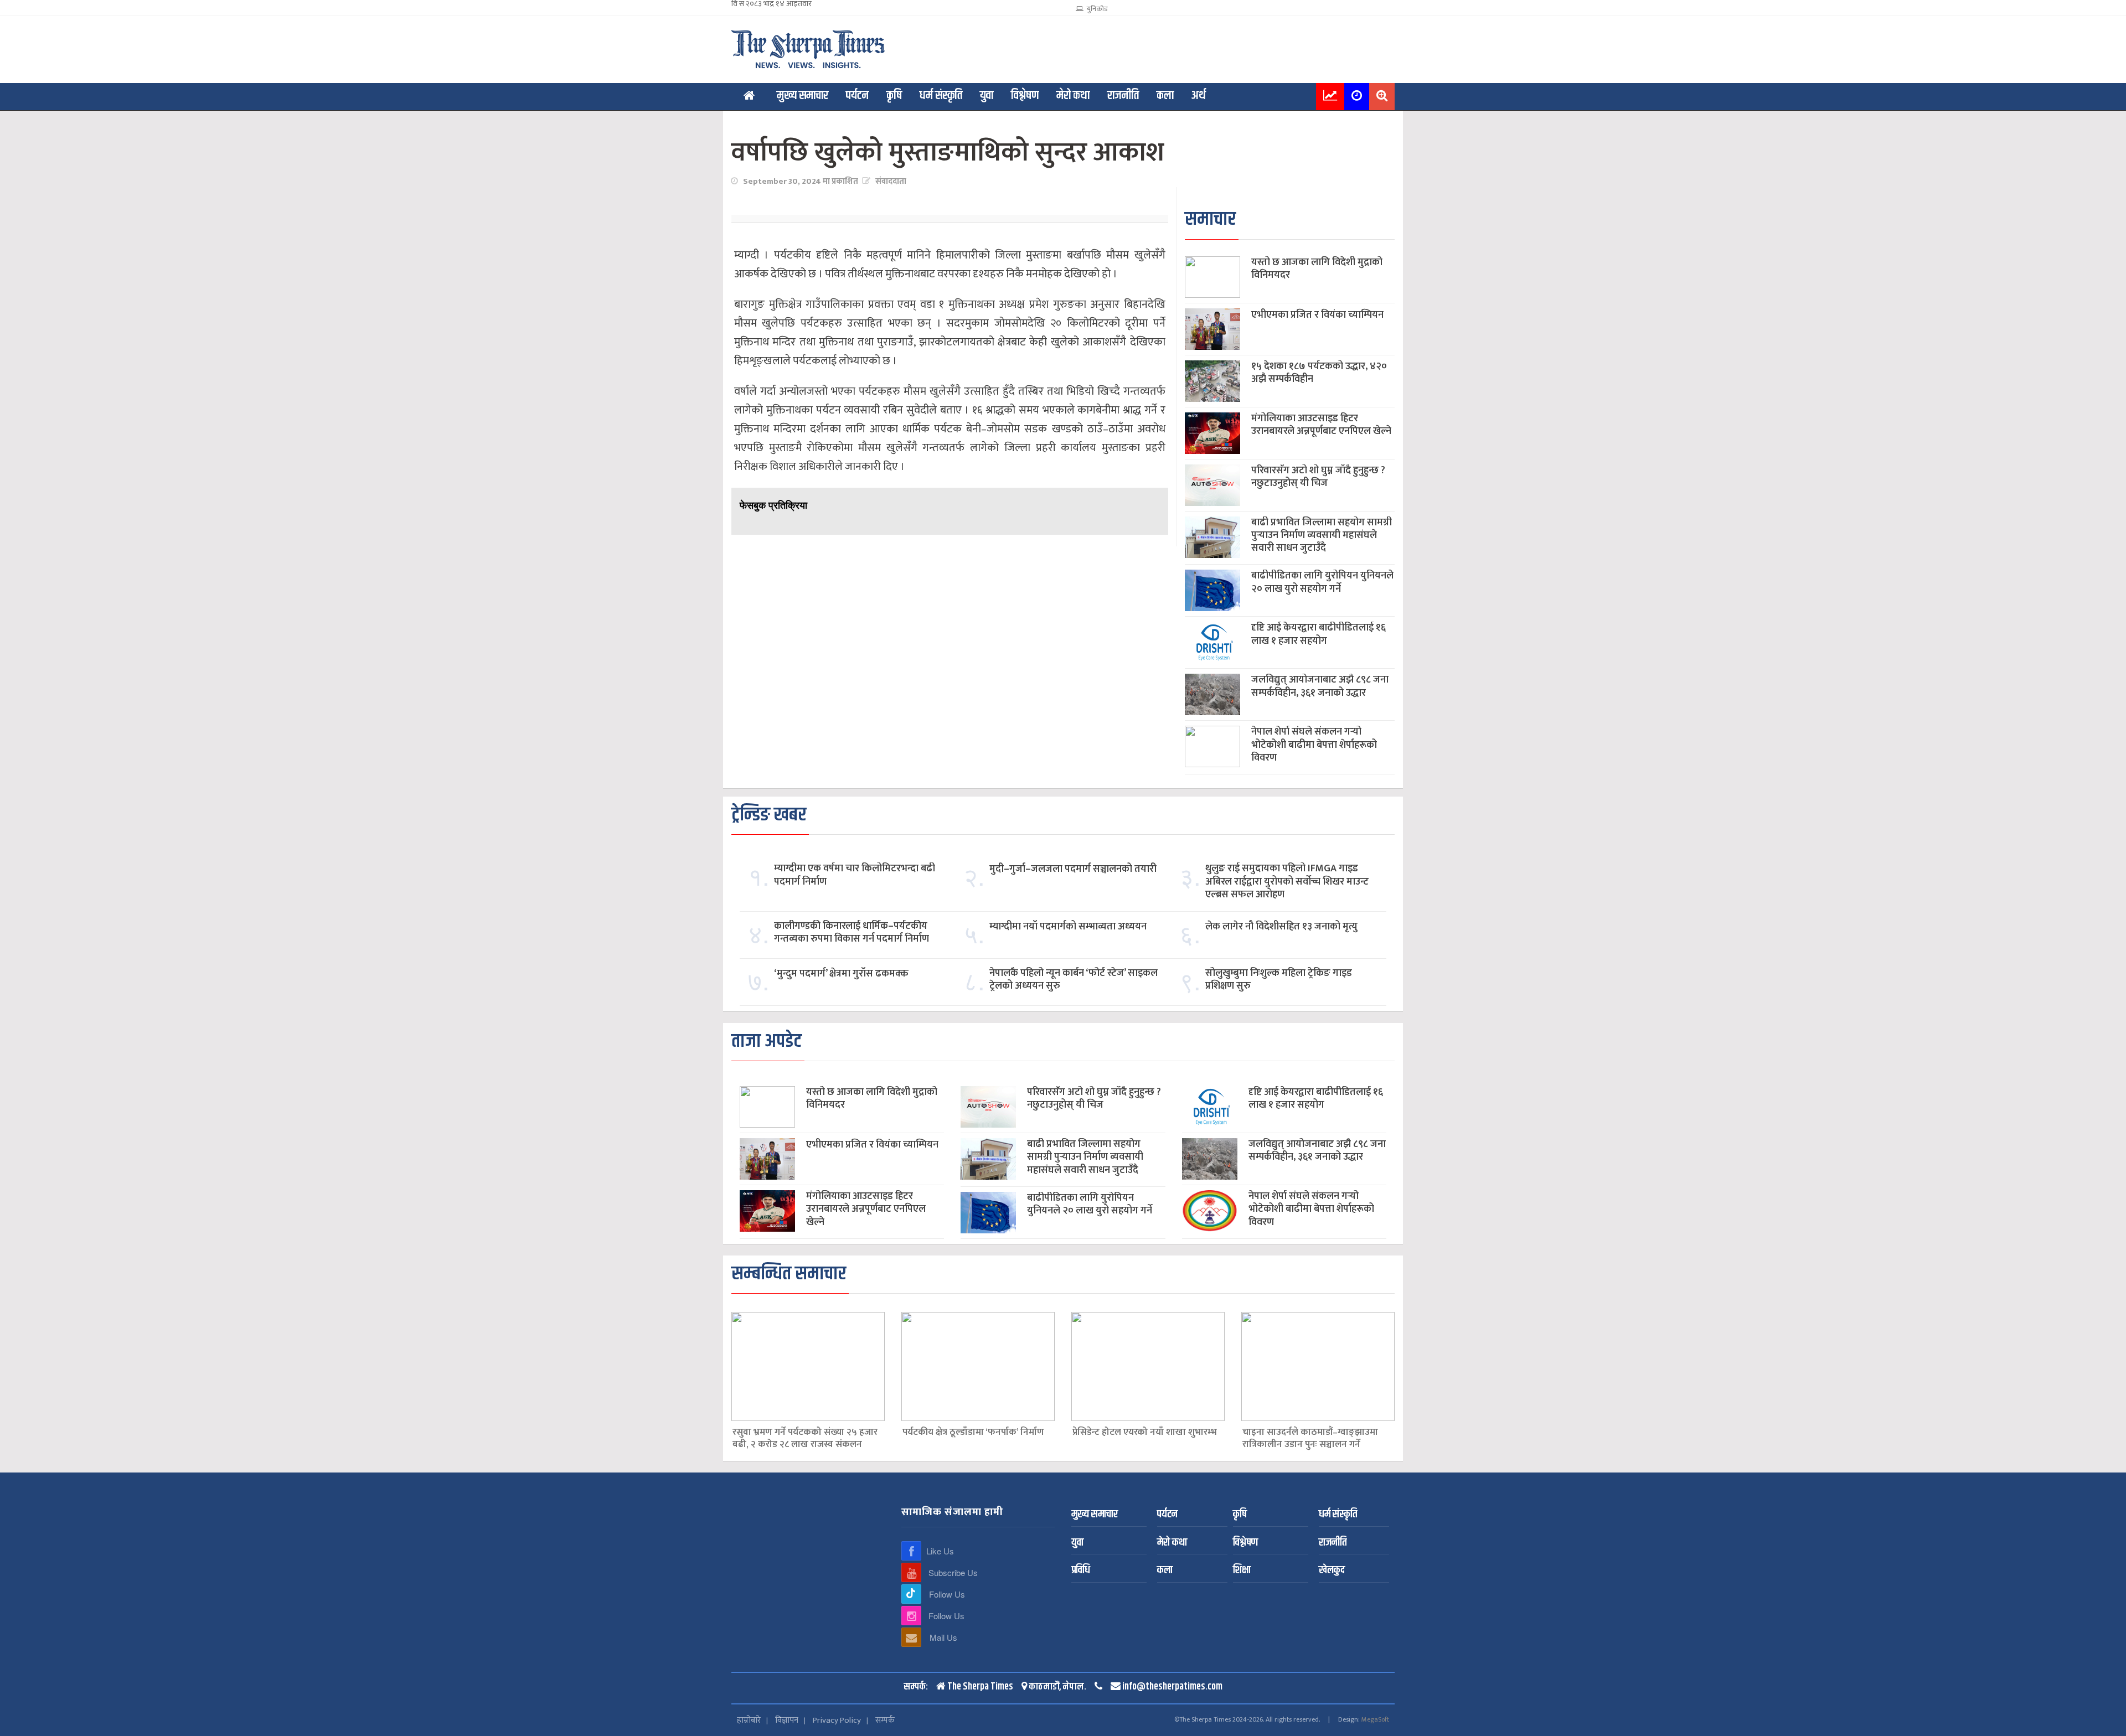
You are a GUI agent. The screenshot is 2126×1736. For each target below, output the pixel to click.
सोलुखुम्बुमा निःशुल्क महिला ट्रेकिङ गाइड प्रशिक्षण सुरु (1279, 980)
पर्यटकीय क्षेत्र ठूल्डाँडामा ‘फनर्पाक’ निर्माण (973, 1433)
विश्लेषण (1025, 96)
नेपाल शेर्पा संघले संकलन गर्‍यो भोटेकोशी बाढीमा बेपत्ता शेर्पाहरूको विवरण (1314, 745)
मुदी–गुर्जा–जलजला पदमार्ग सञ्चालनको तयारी (1073, 869)
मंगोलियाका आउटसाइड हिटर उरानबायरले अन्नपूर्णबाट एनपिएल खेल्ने (1321, 425)
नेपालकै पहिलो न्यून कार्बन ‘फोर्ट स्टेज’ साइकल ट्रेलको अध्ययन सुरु (1074, 980)
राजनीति (1123, 96)
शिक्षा (1242, 1571)
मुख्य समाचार (803, 96)
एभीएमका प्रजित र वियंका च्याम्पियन (1317, 315)
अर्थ (1199, 96)
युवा (987, 96)
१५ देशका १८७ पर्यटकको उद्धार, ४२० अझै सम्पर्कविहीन (1319, 373)
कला (1165, 96)
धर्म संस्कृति (941, 96)
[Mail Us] (911, 1637)
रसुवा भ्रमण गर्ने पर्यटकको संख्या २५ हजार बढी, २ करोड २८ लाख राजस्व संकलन (805, 1439)
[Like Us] (911, 1551)
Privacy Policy (837, 1720)
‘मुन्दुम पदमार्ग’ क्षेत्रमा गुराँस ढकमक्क (841, 974)
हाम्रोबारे (749, 1720)
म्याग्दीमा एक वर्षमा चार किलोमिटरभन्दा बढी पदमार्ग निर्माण (855, 875)
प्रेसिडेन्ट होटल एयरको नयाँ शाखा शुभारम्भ (1145, 1433)
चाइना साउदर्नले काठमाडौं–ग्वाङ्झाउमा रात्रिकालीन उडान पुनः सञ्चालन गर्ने (1310, 1439)
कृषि (894, 96)
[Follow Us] (911, 1594)
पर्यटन (857, 96)
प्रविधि (1081, 1571)
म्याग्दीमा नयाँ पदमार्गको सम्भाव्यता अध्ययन (1068, 927)
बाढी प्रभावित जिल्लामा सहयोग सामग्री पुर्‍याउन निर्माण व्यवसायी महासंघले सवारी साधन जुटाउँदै (1322, 536)
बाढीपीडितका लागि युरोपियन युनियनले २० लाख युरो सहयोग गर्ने (1322, 582)
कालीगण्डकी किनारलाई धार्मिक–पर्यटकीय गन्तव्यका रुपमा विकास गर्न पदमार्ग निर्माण (852, 933)
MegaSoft (1375, 1719)
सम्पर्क (885, 1720)
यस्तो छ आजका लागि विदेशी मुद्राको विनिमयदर (1317, 269)
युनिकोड (1095, 9)
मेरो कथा (1073, 96)
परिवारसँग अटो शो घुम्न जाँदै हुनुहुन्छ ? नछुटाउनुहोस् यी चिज (1318, 477)
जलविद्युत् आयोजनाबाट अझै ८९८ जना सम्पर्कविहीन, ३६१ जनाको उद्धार (1320, 686)
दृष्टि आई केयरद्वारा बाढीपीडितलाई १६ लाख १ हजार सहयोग (1319, 634)
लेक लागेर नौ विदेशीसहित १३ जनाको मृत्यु (1281, 927)
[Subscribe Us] (911, 1572)
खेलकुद (1332, 1571)
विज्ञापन (787, 1720)
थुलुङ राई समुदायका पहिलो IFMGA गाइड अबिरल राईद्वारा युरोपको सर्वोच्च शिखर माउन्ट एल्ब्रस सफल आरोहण (1287, 882)
